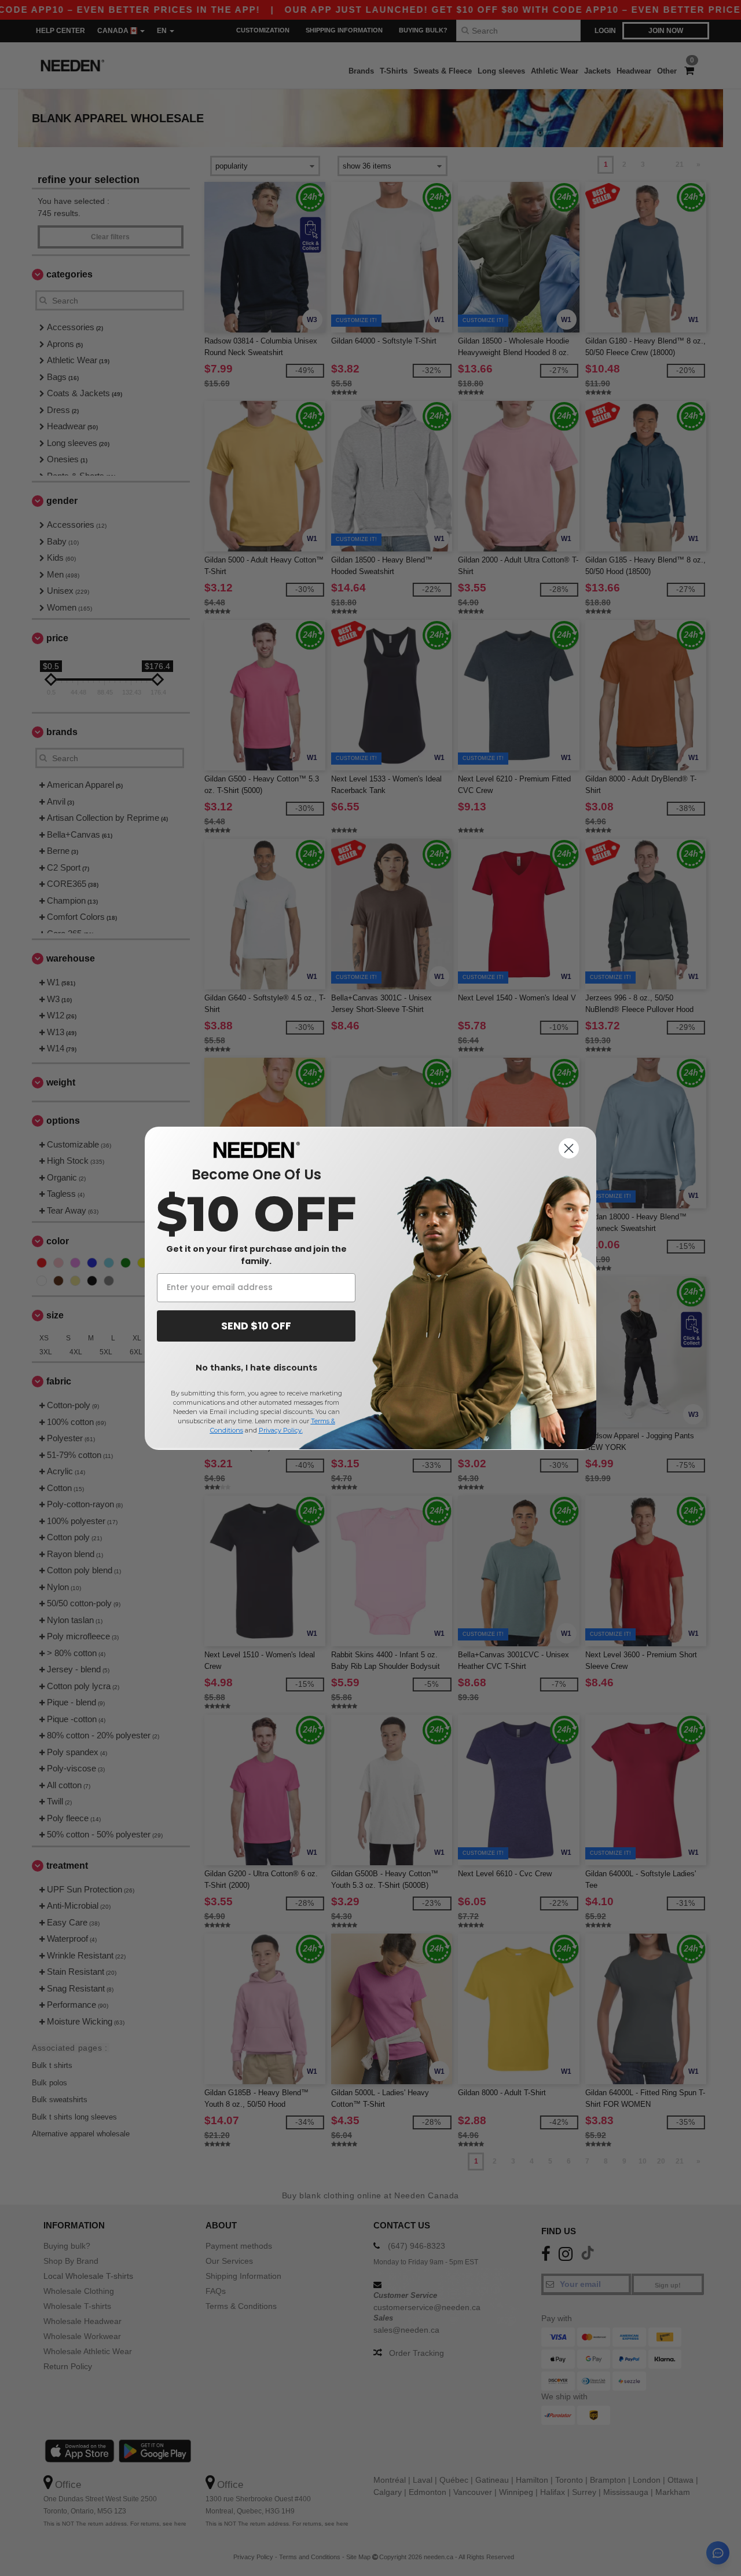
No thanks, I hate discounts (256, 1368)
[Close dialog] (569, 1148)
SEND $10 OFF (256, 1326)
